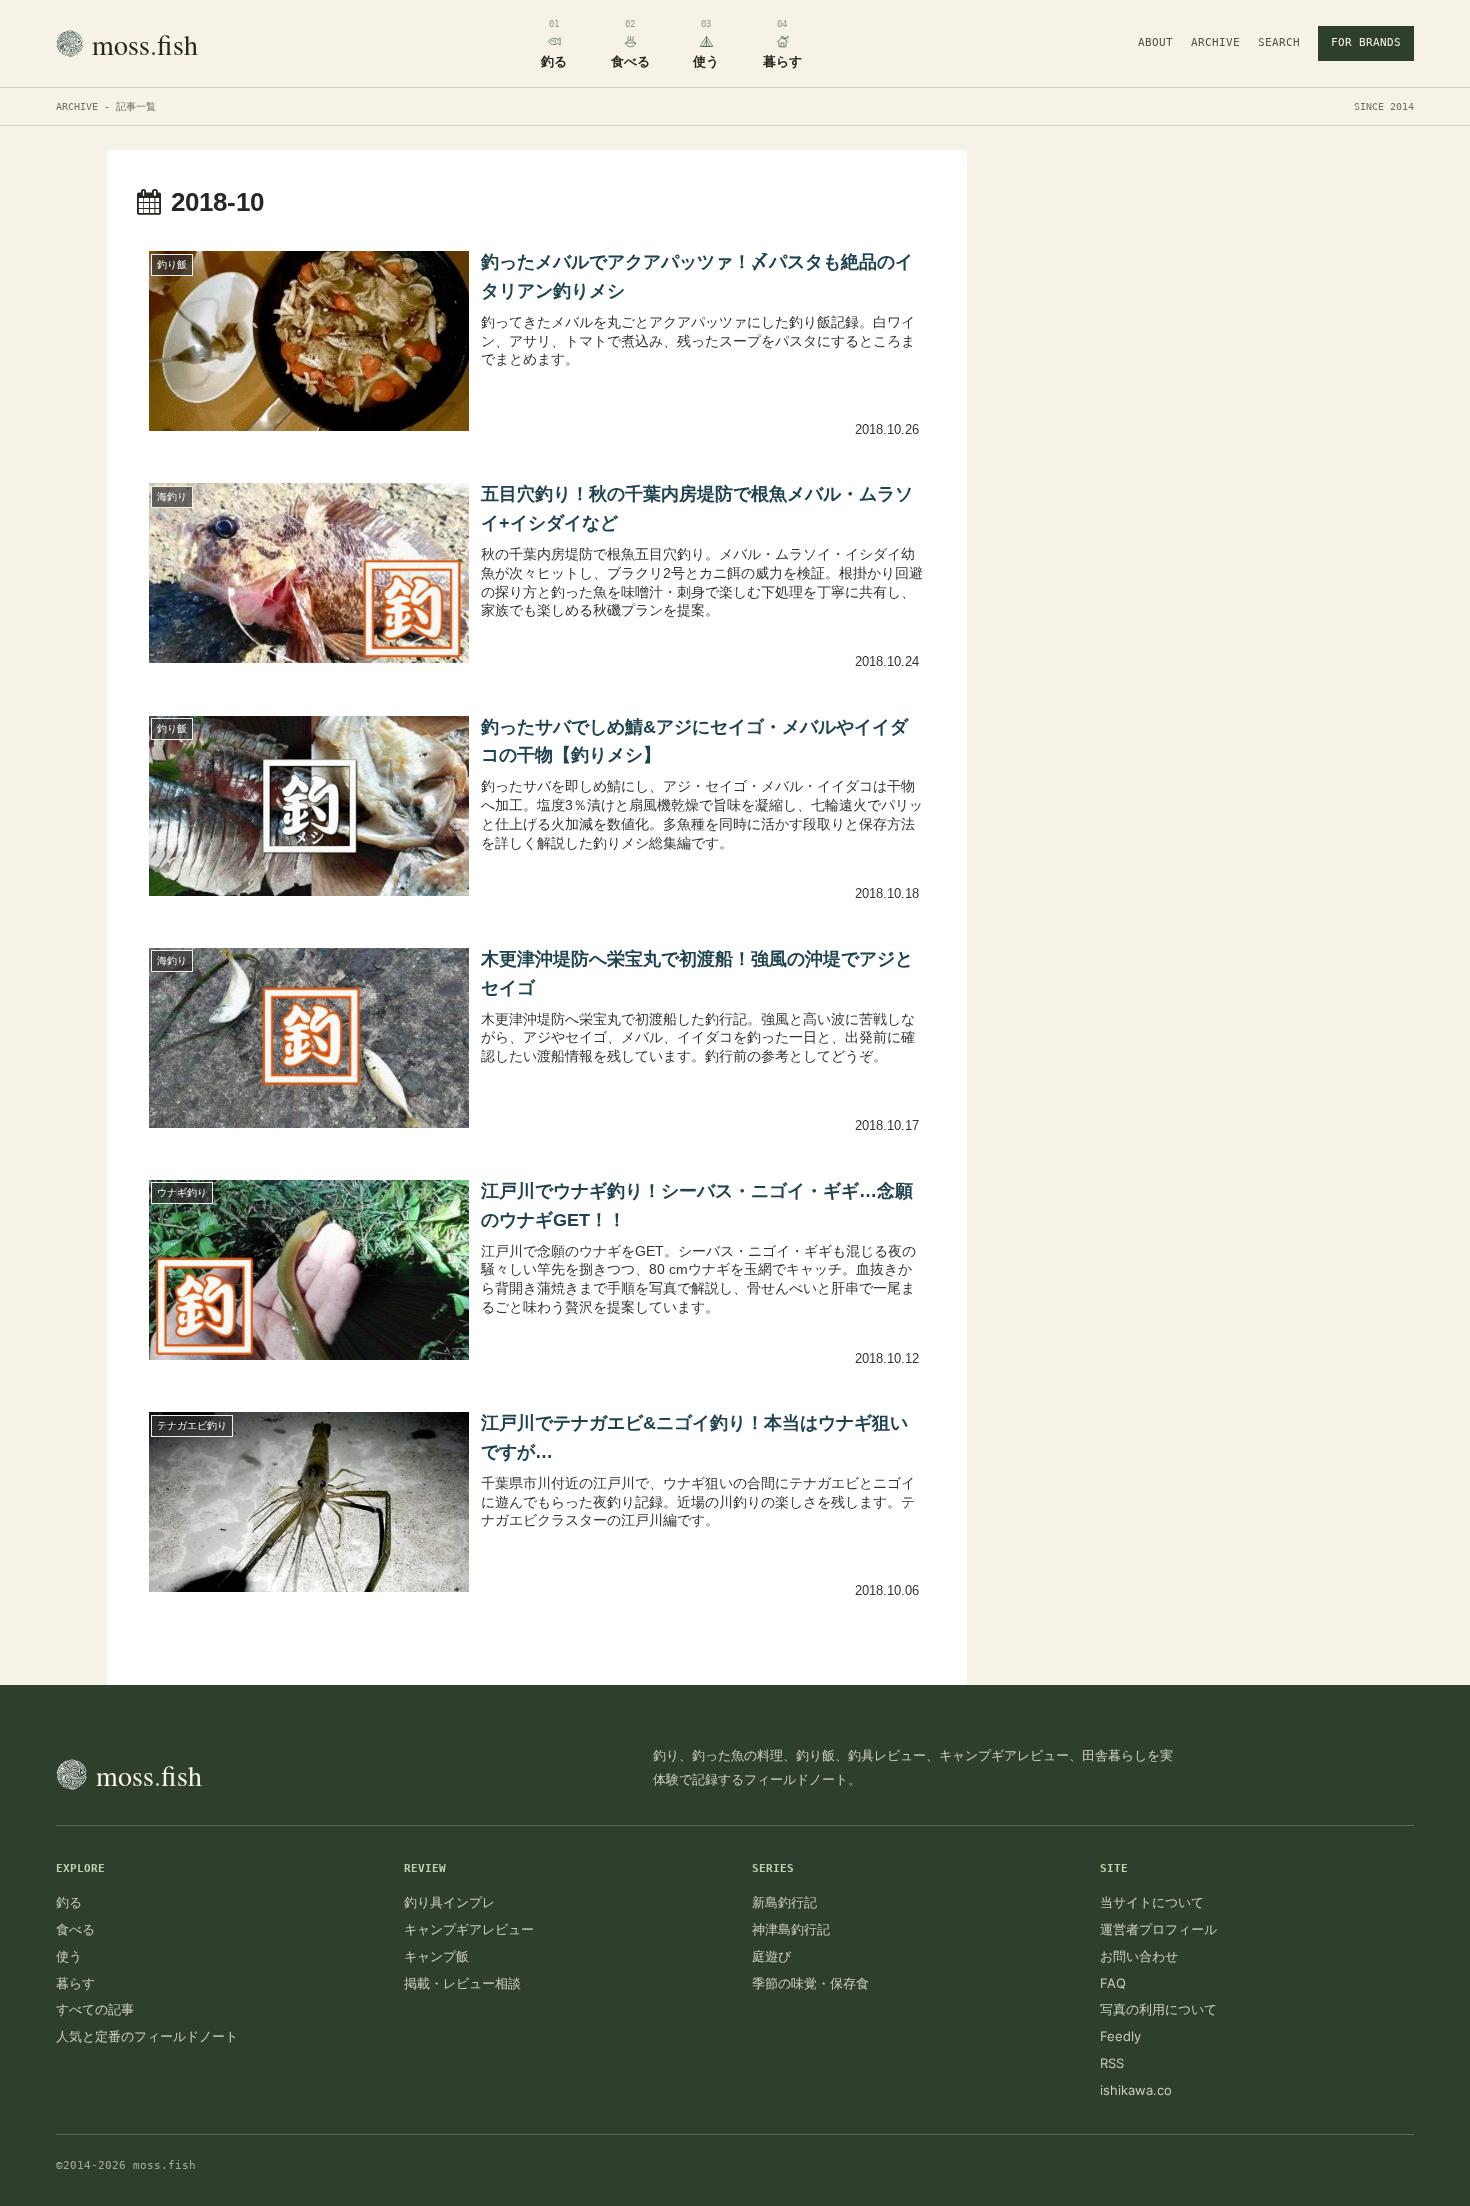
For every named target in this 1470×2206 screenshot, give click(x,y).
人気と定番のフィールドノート (147, 2036)
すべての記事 (95, 2009)
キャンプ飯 (436, 1956)
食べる (75, 1929)
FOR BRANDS (1366, 42)
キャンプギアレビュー (469, 1929)
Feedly (1120, 2036)
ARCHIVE (1215, 42)
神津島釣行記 (791, 1929)
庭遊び (771, 1956)
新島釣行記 (784, 1902)
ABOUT (1155, 42)
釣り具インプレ (449, 1902)
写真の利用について (1158, 2009)
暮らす (75, 1983)
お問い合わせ (1139, 1956)
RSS (1112, 2063)
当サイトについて (1152, 1902)
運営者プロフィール (1158, 1929)
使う (69, 1956)
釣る (69, 1902)
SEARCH (1279, 42)
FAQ (1113, 1983)
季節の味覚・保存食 (810, 1983)
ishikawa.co (1136, 2090)
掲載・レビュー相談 (462, 1983)
